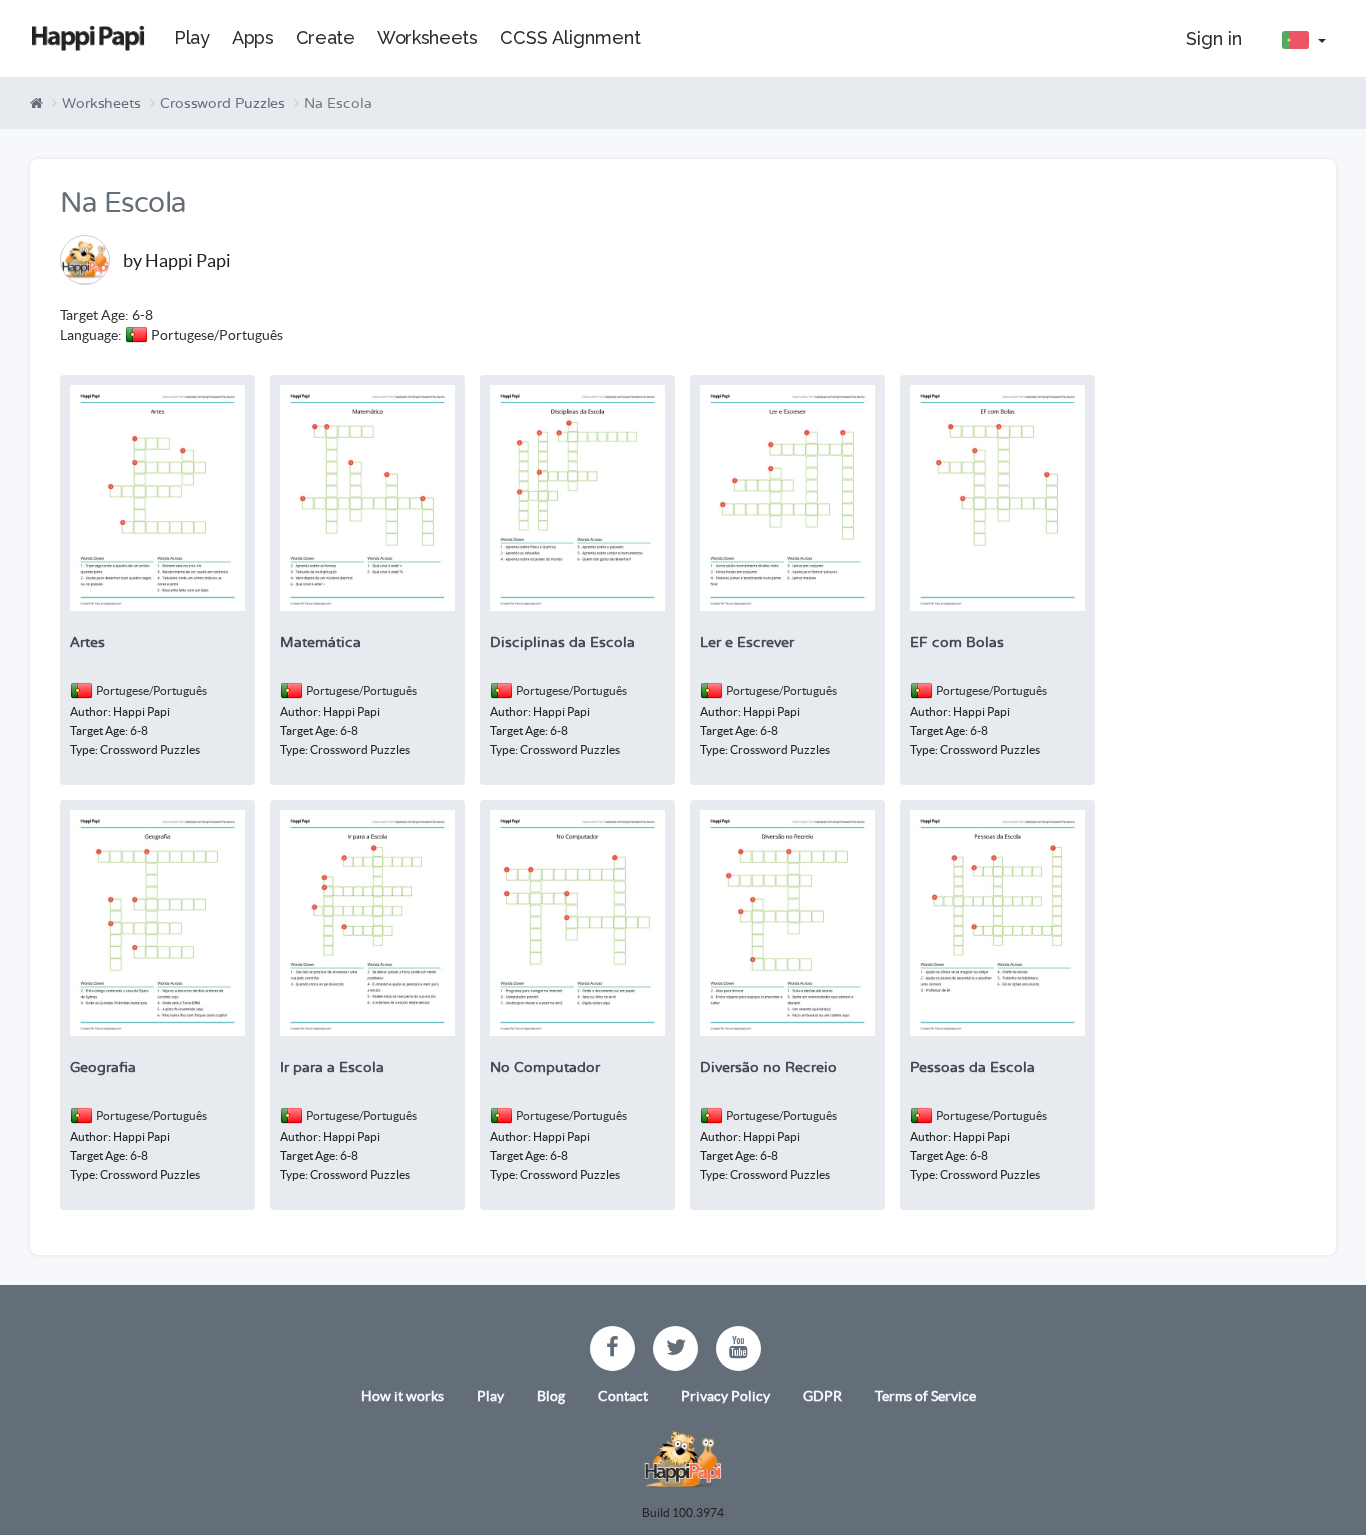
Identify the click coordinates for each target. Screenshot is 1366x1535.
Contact (623, 1396)
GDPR (822, 1396)
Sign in (1214, 38)
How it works (402, 1396)
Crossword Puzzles (222, 103)
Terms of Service (925, 1396)
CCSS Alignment (570, 37)
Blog (551, 1396)
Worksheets (101, 103)
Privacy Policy (725, 1396)
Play (490, 1396)
